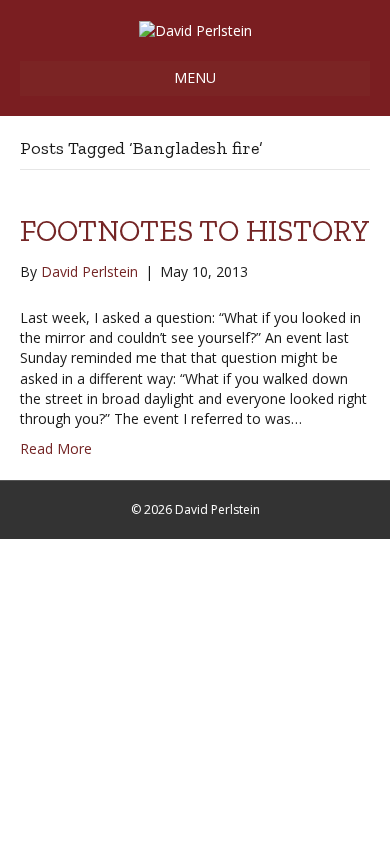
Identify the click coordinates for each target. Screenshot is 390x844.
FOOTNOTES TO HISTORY (195, 231)
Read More (56, 448)
